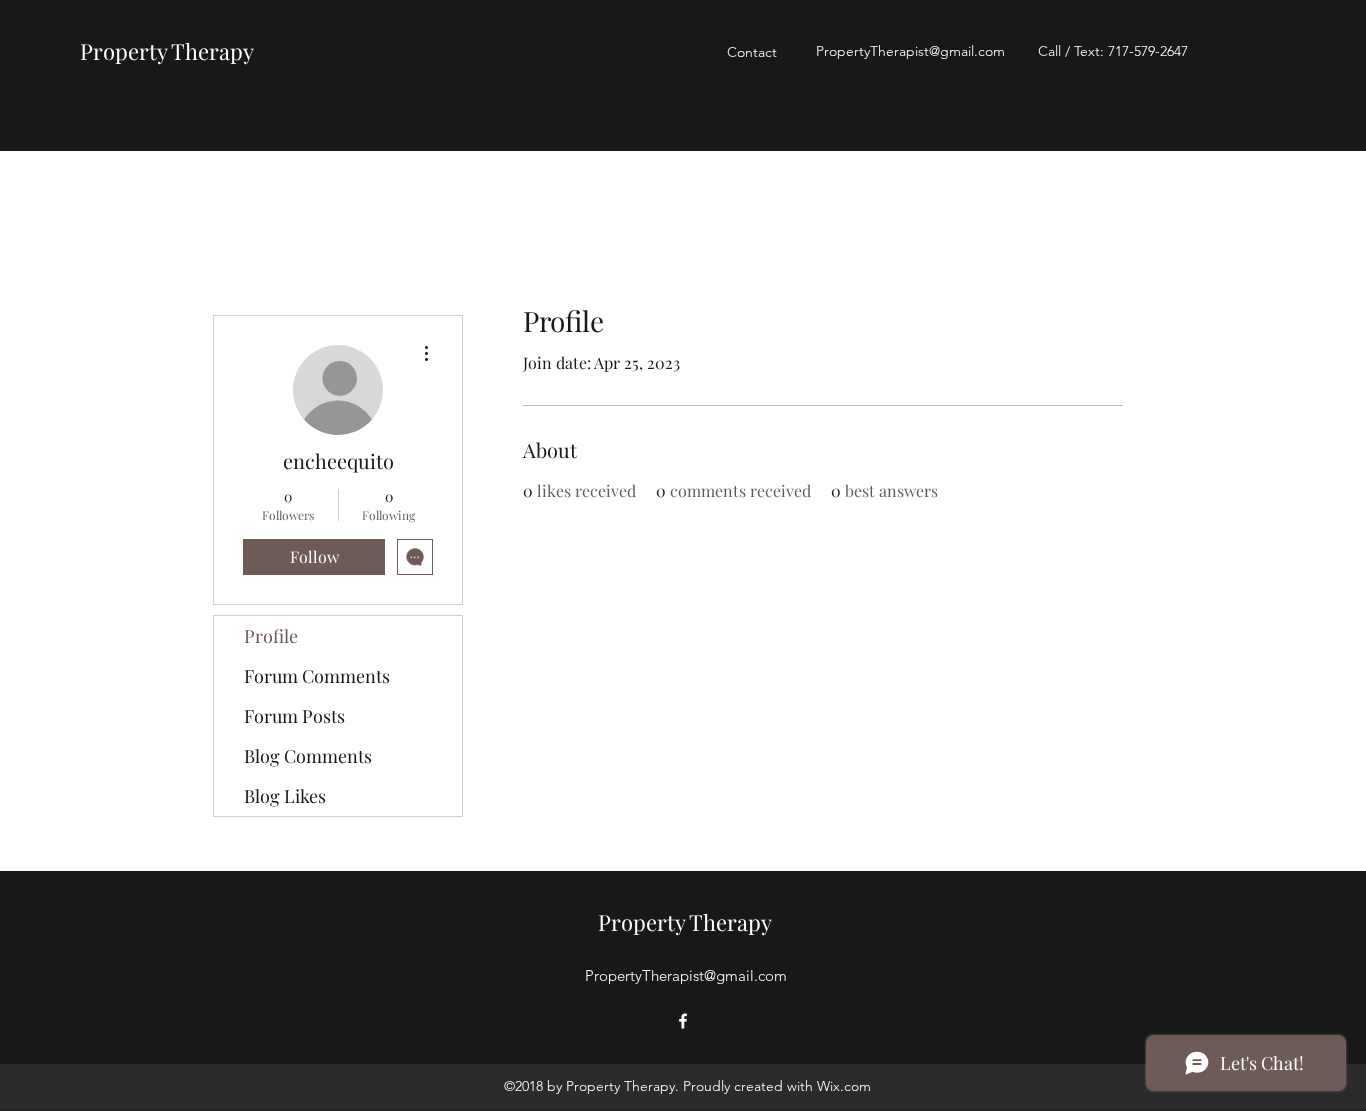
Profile (271, 636)
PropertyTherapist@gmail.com (910, 51)
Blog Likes (285, 796)
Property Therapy (167, 51)
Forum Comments (317, 676)
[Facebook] (683, 1021)
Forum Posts (294, 716)
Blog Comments (308, 756)
